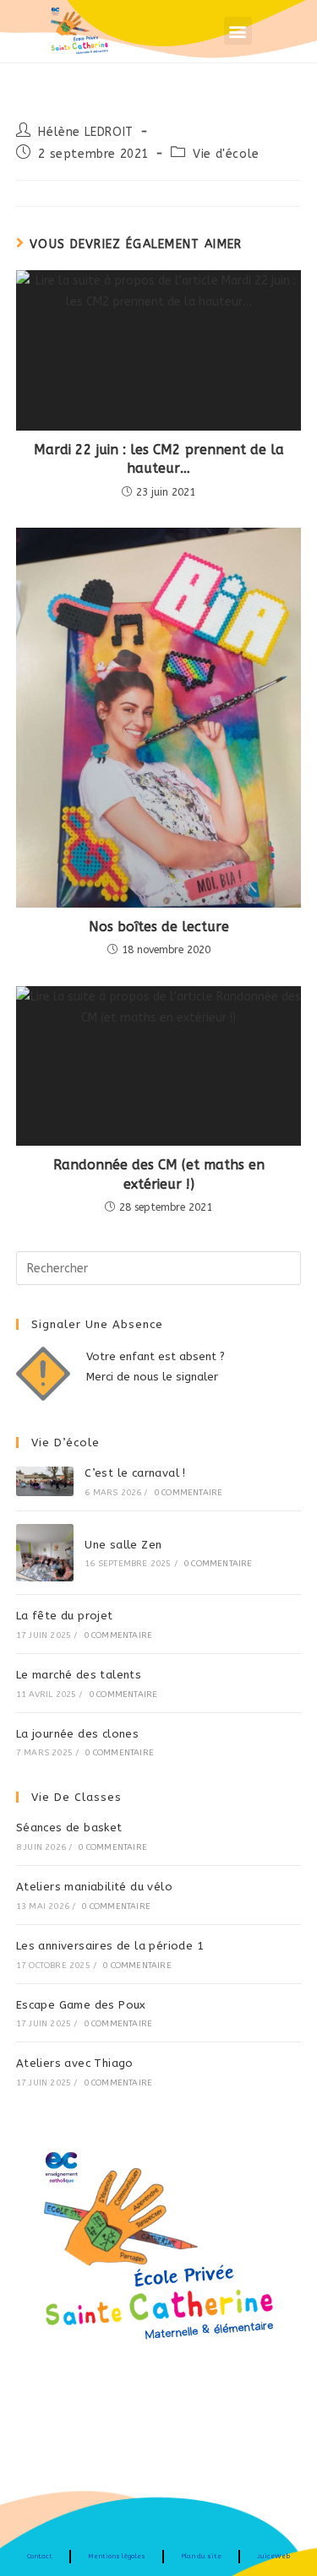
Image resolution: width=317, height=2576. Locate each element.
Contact (40, 2556)
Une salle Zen (123, 1545)
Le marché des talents (79, 1675)
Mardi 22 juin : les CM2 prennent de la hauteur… (159, 459)
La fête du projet (65, 1616)
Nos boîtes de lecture (159, 927)
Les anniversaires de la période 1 (110, 1946)
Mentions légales (117, 2556)
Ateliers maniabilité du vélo (94, 1887)
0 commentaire (189, 1493)
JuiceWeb (273, 2556)
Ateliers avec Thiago (75, 2063)
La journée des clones (77, 1734)
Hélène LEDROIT (85, 132)
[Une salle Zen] (45, 1553)
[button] (238, 31)
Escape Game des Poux (81, 2005)
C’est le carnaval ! (135, 1473)
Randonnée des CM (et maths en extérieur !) (159, 1174)
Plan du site (201, 2556)
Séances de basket (69, 1828)
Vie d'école (226, 154)
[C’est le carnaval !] (45, 1481)
